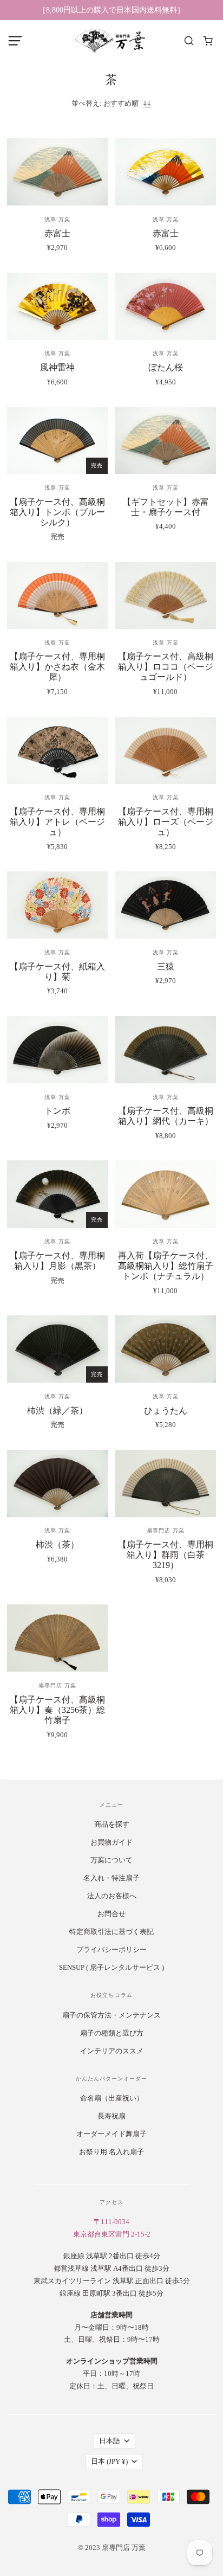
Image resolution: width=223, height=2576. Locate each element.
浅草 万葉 (57, 219)
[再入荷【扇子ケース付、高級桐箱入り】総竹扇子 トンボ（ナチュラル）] (166, 1194)
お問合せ (111, 1914)
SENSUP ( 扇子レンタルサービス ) (111, 1967)
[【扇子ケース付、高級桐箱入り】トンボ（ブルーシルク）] (57, 440)
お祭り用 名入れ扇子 (111, 2152)
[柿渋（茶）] (57, 1483)
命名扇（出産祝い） (112, 2098)
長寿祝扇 (111, 2116)
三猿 (166, 966)
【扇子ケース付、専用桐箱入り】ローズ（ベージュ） (166, 822)
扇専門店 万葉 (166, 1530)
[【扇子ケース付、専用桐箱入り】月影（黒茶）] (57, 1194)
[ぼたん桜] (166, 306)
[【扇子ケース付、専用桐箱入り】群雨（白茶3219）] (166, 1483)
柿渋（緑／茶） (57, 1411)
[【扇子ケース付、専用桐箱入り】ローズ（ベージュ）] (166, 750)
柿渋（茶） (57, 1544)
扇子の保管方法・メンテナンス (111, 2015)
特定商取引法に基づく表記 (111, 1932)
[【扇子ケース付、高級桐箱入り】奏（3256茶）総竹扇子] (57, 1638)
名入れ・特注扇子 (111, 1878)
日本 (109, 2461)
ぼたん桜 (166, 367)
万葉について (111, 1860)
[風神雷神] (57, 306)
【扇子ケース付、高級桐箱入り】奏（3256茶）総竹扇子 (57, 1710)
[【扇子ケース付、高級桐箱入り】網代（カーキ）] (166, 1050)
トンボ (57, 1111)
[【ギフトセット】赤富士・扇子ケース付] (166, 440)
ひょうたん (166, 1411)
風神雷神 (57, 367)
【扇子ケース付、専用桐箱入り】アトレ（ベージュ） (57, 822)
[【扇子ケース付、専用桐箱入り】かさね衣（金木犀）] (57, 595)
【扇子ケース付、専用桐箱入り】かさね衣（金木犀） (57, 667)
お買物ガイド (111, 1842)
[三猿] (166, 905)
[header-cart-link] (208, 41)
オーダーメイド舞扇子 (111, 2134)
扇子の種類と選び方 (112, 2033)
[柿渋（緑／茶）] (57, 1349)
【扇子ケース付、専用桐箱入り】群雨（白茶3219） (166, 1555)
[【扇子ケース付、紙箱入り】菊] (57, 905)
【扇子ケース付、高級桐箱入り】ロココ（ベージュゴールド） (166, 667)
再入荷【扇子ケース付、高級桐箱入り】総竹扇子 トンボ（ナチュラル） (166, 1266)
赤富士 (57, 233)
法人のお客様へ (112, 1896)
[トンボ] (57, 1050)
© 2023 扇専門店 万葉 (112, 2548)
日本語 (110, 2441)
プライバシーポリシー (111, 1949)
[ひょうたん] (166, 1349)
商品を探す (112, 1824)
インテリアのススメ (112, 2051)
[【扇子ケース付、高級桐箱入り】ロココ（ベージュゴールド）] (166, 595)
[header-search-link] (189, 41)
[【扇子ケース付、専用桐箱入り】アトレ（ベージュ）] (57, 750)
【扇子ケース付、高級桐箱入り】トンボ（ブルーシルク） (57, 512)
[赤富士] (57, 172)
